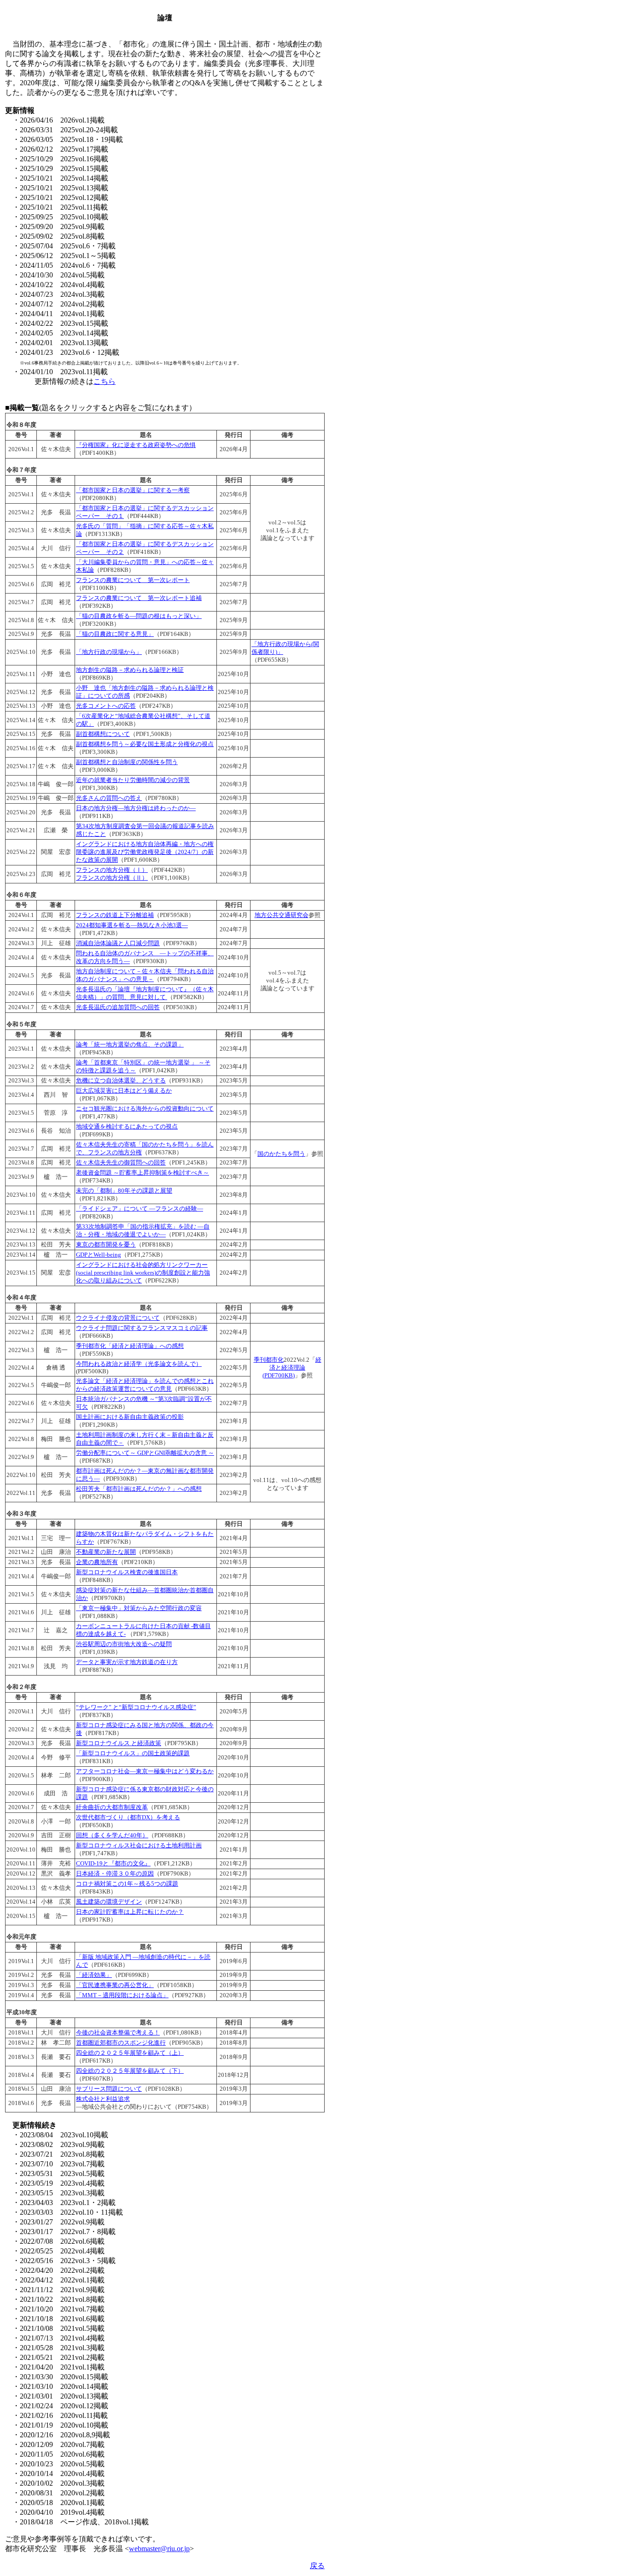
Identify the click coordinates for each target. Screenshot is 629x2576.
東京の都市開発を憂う (106, 1245)
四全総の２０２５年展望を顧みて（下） (130, 2071)
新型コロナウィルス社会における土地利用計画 (139, 1846)
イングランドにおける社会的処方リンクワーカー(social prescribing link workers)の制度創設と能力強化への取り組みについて (143, 1273)
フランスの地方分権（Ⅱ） (112, 878)
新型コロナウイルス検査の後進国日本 (127, 1572)
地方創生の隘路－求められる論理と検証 (130, 670)
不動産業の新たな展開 (106, 1552)
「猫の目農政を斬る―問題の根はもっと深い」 (139, 616)
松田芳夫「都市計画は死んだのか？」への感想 (139, 1489)
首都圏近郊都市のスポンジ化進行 (121, 2043)
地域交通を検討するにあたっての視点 (127, 1127)
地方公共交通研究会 (282, 915)
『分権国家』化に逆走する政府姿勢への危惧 (136, 445)
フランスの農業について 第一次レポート (133, 580)
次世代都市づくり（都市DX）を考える (128, 1817)
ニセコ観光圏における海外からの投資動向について (145, 1109)
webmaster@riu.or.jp (159, 2549)
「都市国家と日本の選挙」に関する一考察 (133, 490)
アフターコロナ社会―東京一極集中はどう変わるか (145, 1771)
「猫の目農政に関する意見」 (115, 634)
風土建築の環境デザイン (109, 1902)
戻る (317, 2566)
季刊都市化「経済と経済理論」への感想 (130, 1346)
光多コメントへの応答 (106, 706)
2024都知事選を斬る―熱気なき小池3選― (132, 925)
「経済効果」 (94, 1975)
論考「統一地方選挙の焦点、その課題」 (130, 1045)
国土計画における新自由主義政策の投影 (130, 1417)
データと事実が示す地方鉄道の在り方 (127, 1662)
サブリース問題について (109, 2089)
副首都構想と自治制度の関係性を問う (127, 762)
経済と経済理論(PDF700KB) (292, 1368)
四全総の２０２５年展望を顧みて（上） (130, 2053)
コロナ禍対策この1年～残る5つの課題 (127, 1884)
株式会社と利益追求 (103, 2099)
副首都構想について (103, 734)
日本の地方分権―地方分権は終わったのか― (136, 808)
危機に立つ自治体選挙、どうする (121, 1081)
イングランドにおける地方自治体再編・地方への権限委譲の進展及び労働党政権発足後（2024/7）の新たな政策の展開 (145, 852)
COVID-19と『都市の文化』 (113, 1864)
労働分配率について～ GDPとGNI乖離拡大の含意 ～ (145, 1453)
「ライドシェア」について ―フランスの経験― (140, 1209)
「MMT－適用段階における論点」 (122, 1995)
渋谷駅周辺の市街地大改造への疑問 (124, 1644)
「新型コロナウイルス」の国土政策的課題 (133, 1753)
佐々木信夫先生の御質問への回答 (121, 1163)
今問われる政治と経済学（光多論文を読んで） (139, 1364)
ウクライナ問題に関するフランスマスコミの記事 (142, 1328)
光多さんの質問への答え (109, 798)
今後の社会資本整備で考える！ (118, 2033)
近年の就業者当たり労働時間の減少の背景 (133, 780)
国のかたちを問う (281, 1154)
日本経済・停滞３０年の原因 (115, 1874)
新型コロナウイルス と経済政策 (119, 1743)
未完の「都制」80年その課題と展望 (124, 1191)
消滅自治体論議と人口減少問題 (118, 943)
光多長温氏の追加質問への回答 (118, 1007)
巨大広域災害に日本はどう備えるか (124, 1091)
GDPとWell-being (99, 1255)
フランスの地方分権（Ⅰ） (112, 870)
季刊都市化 (269, 1360)
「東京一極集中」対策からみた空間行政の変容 (139, 1608)
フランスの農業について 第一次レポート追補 (139, 598)
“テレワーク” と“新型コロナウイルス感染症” (136, 1707)
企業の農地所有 (97, 1562)
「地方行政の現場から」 (109, 652)
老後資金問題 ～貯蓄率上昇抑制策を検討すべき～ (143, 1173)
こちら (105, 381)
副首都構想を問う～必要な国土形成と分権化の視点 (145, 744)
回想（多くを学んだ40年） (112, 1835)
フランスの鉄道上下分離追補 (115, 915)
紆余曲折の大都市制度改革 (112, 1807)
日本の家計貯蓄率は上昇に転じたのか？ (130, 1912)
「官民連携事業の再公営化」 (115, 1985)
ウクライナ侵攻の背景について (118, 1318)
